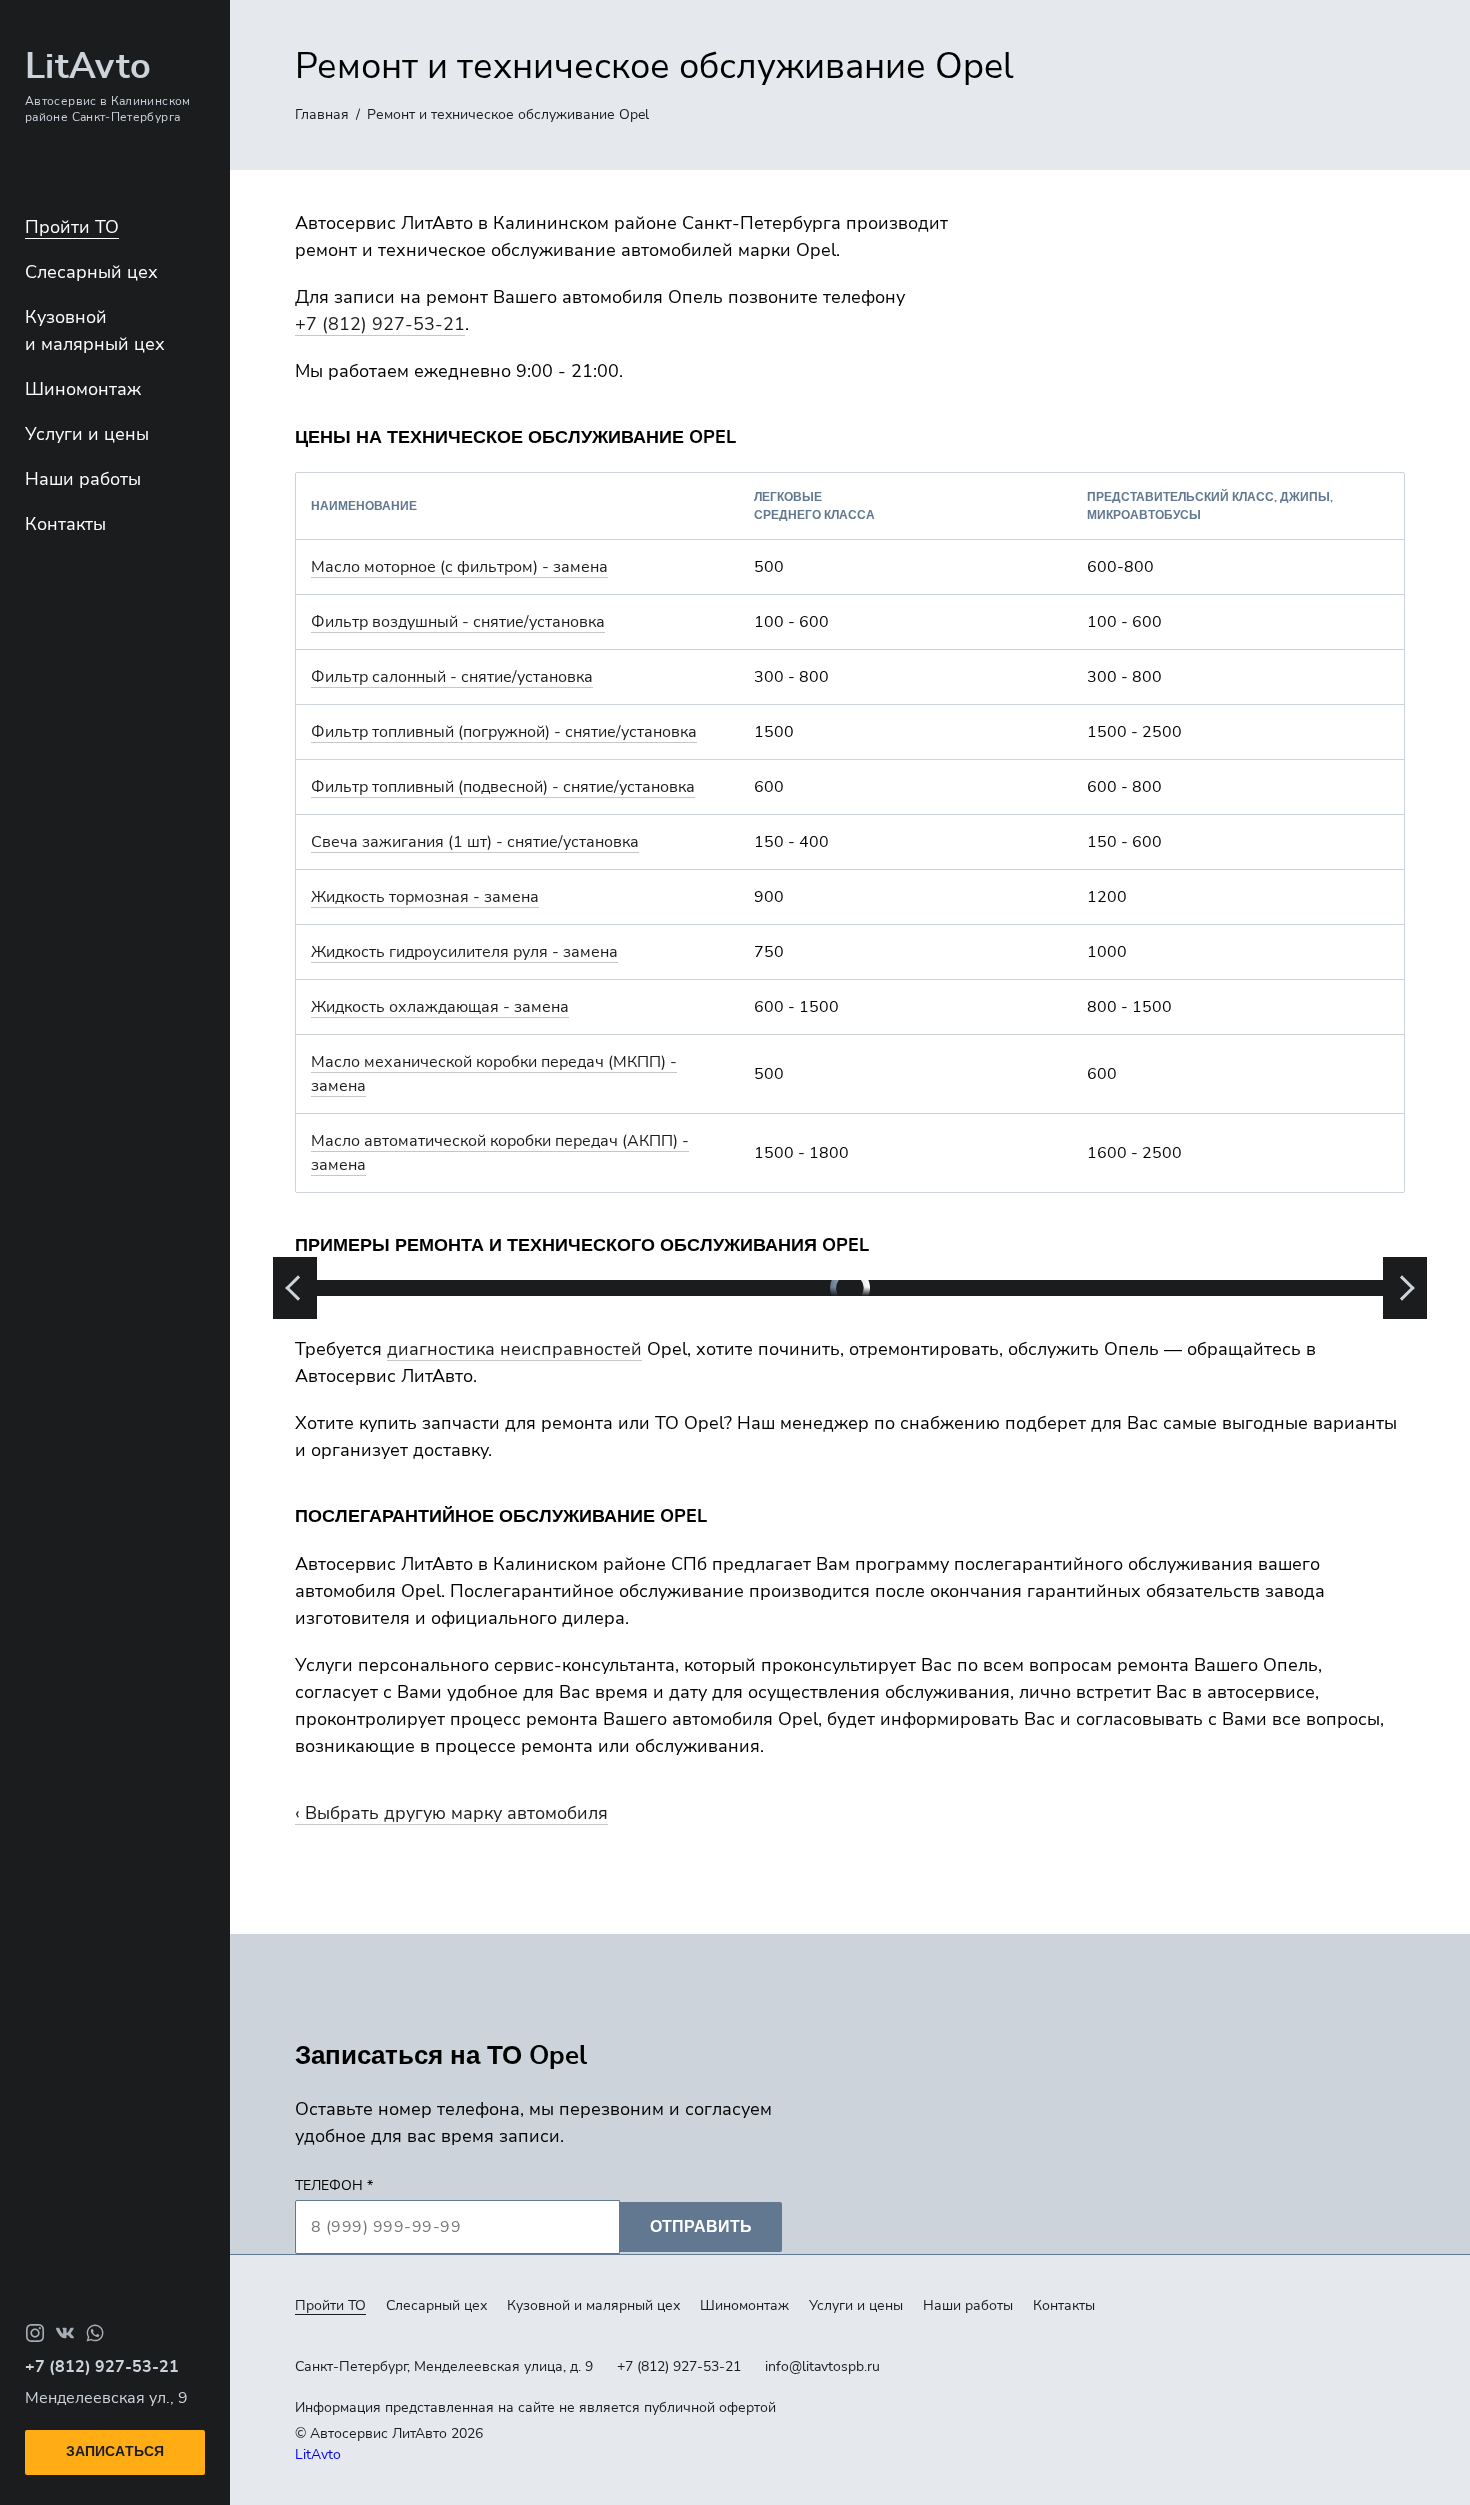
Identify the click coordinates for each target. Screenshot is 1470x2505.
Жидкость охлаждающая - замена (440, 1007)
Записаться (115, 2452)
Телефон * (334, 2185)
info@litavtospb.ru (822, 2366)
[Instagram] (35, 2333)
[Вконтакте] (65, 2333)
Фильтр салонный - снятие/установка (452, 677)
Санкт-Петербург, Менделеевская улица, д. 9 (444, 2366)
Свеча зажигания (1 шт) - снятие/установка (475, 842)
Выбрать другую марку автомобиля (456, 1813)
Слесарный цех (91, 272)
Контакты (65, 524)
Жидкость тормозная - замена (425, 897)
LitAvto (318, 2454)
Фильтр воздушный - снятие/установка (458, 622)
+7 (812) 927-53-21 (380, 324)
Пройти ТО (72, 227)
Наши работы (83, 479)
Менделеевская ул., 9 (106, 2398)
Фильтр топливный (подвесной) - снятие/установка (503, 787)
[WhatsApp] (95, 2333)
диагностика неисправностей (514, 1349)
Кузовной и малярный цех (593, 2305)
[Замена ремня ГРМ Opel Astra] (850, 1288)
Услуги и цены (87, 434)
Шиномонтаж (83, 389)
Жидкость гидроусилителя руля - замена (464, 952)
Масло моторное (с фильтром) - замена (459, 567)
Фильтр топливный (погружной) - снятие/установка (504, 732)
